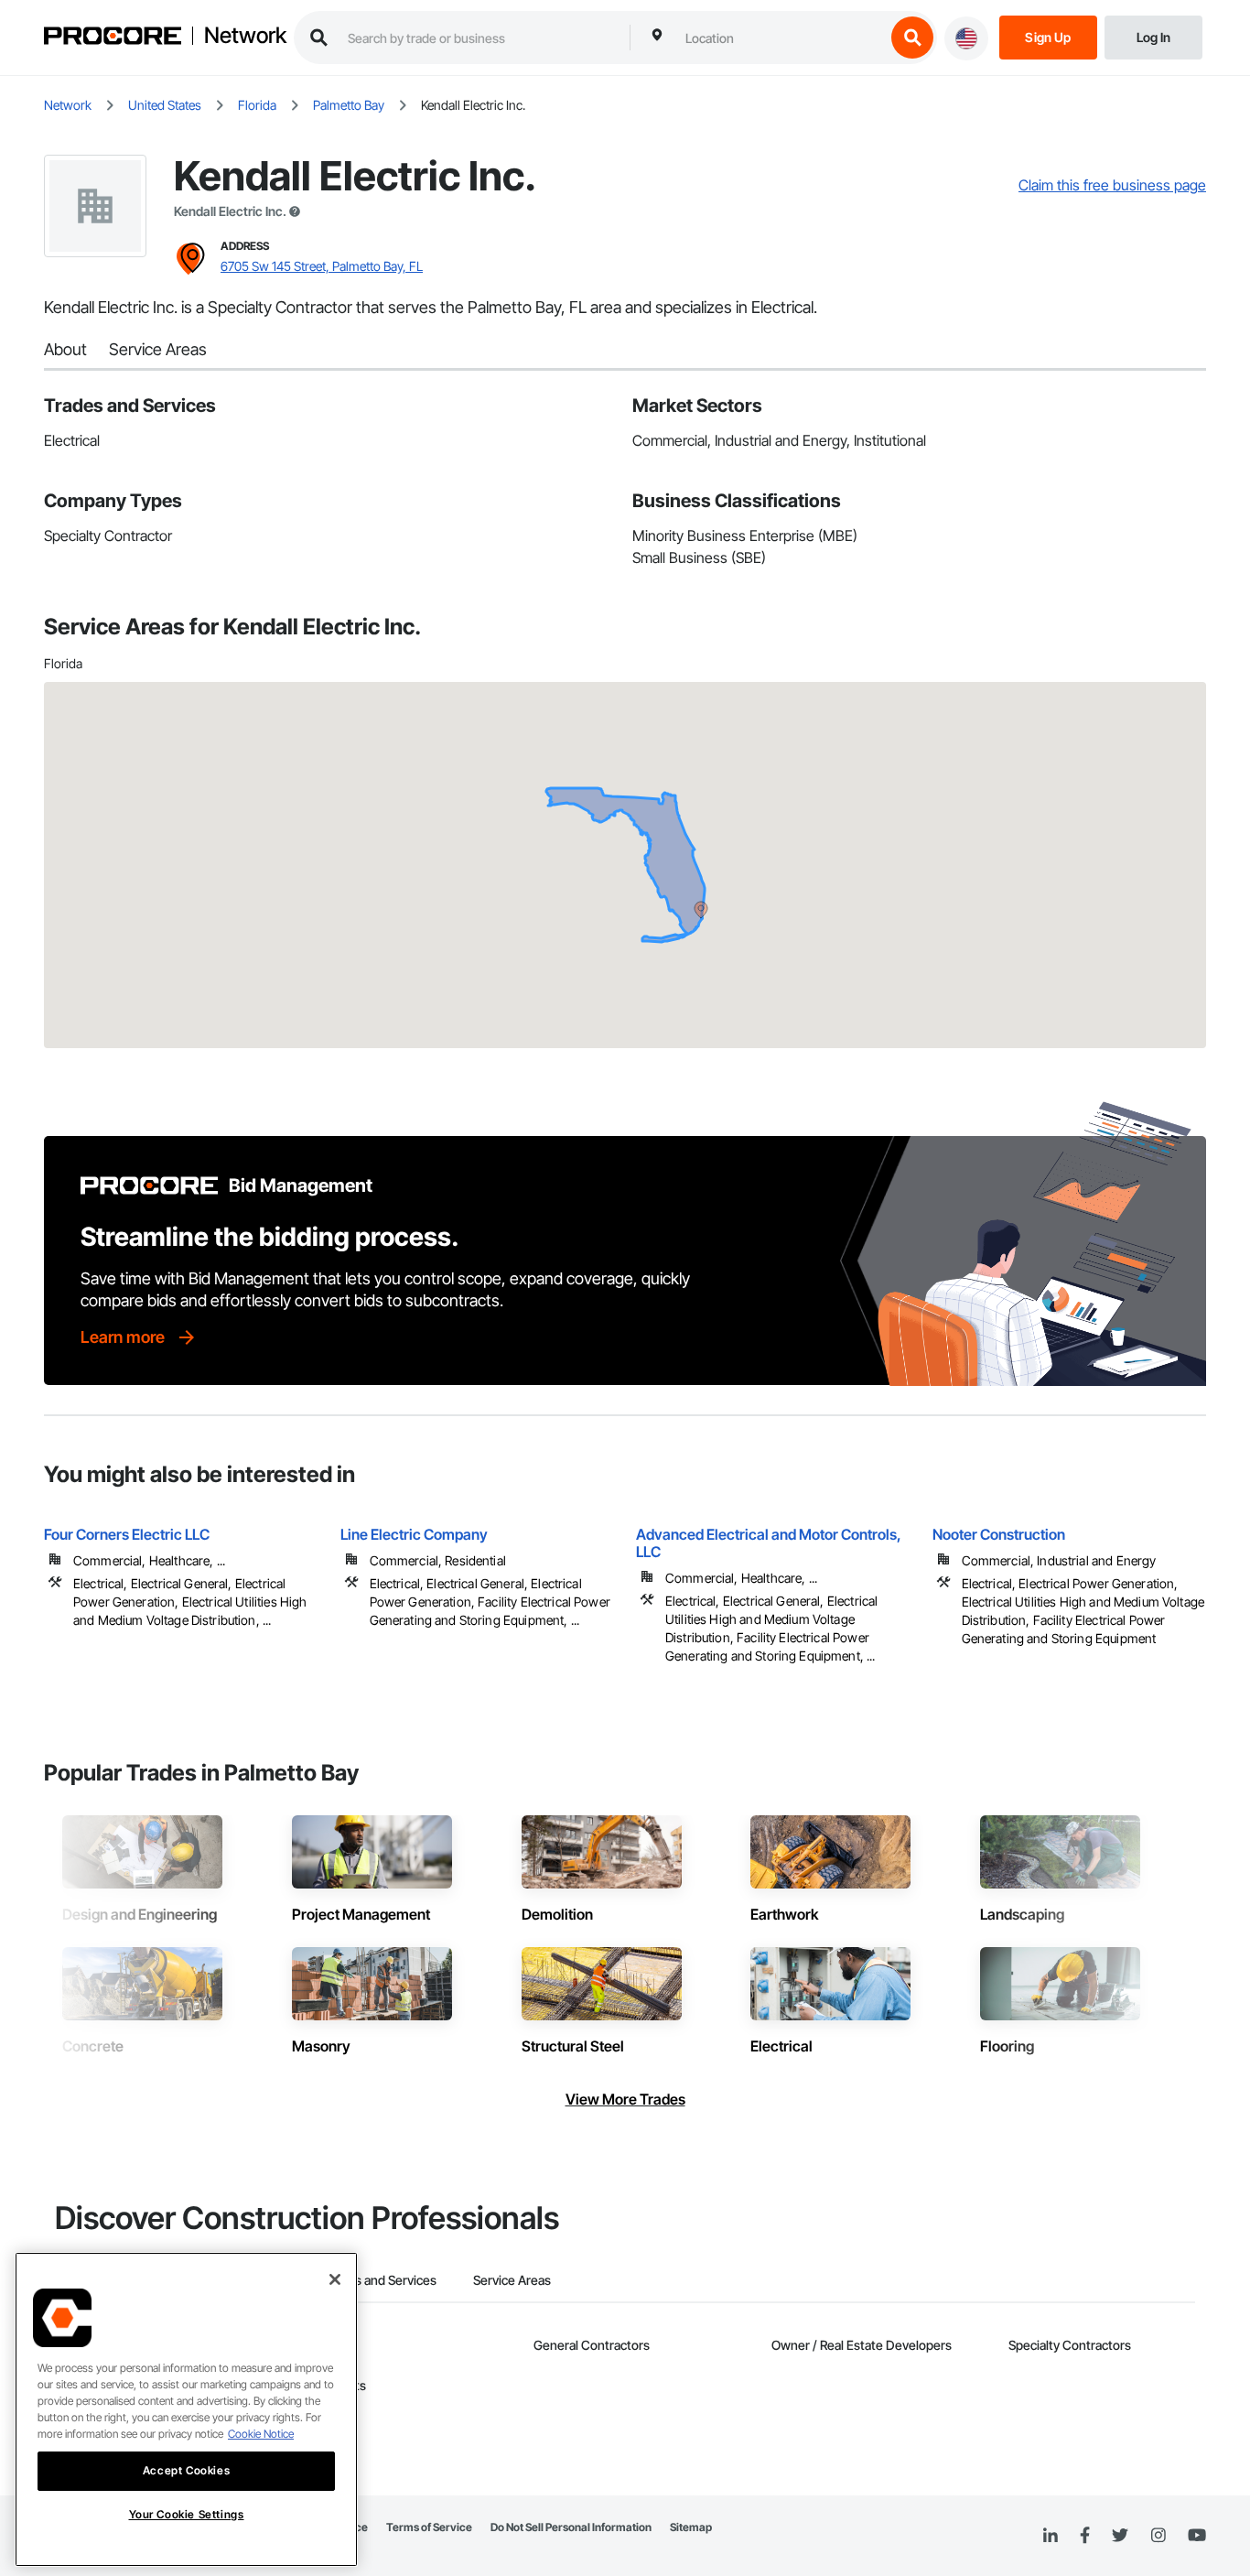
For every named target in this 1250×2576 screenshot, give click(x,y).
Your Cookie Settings (187, 2514)
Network (245, 36)
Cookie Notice (261, 2434)
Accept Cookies (186, 2470)
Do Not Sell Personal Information (571, 2527)
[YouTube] (1197, 2536)
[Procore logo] (113, 38)
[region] (186, 2409)
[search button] (912, 38)
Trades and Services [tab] (379, 2280)
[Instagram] (1158, 2536)
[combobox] (781, 38)
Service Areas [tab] (512, 2280)
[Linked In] (1051, 2536)
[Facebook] (1085, 2536)
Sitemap (691, 2527)
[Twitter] (1120, 2536)
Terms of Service (429, 2527)
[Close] (335, 2279)
